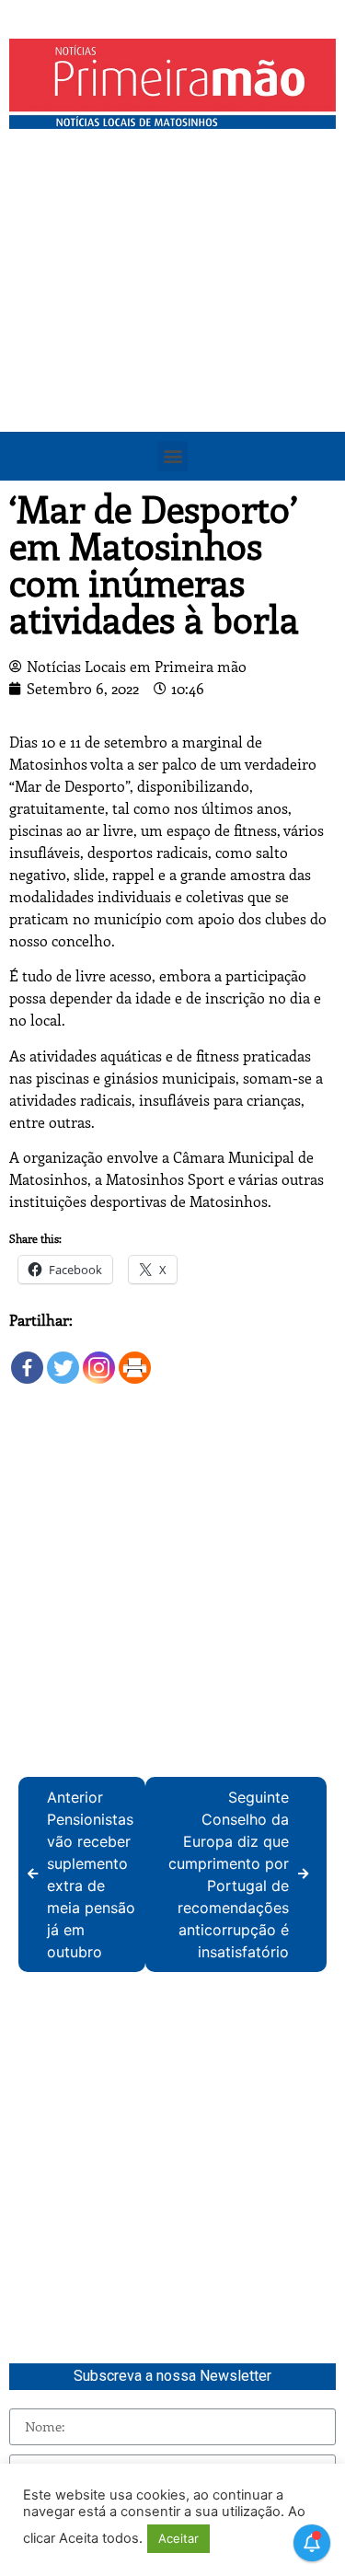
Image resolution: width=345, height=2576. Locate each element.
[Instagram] (99, 1358)
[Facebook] (27, 1358)
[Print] (135, 1358)
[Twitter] (63, 1358)
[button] (172, 456)
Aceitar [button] (178, 2538)
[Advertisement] (172, 320)
